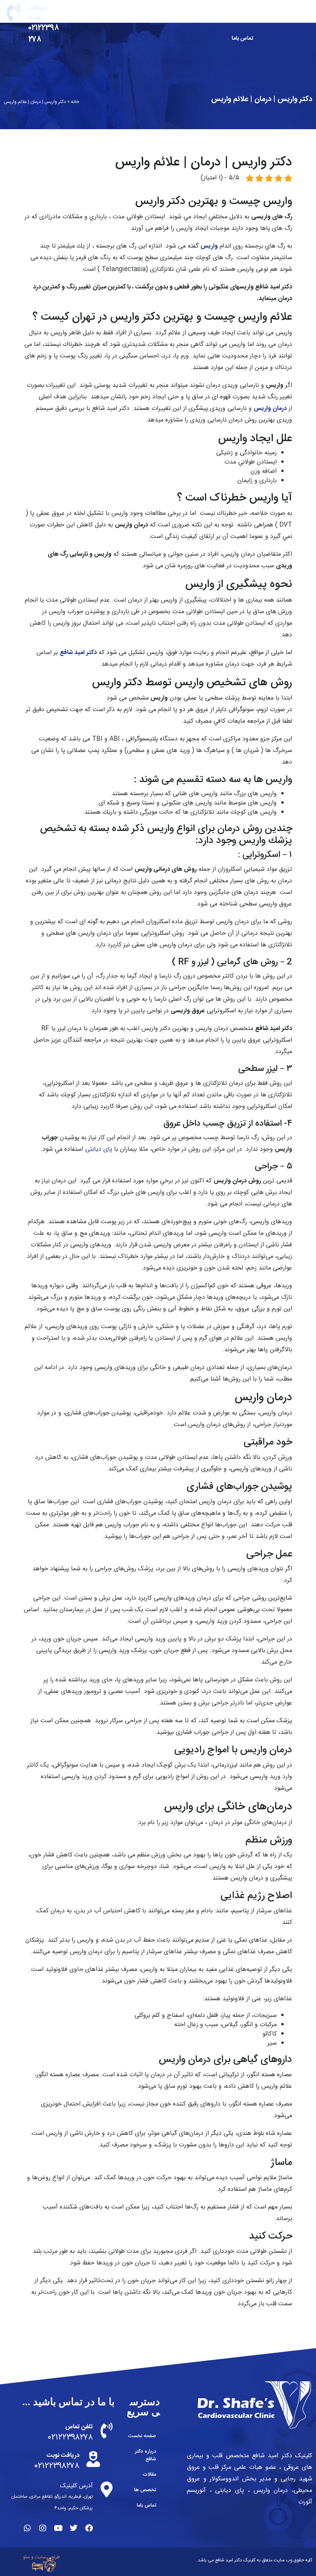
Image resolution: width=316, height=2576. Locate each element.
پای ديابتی (99, 1149)
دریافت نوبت (38, 13)
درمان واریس (270, 409)
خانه (75, 102)
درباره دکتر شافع (190, 15)
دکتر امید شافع (78, 653)
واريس (209, 246)
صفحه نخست (238, 15)
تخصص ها (100, 15)
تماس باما (242, 39)
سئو (27, 2557)
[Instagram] (43, 2528)
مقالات (143, 15)
